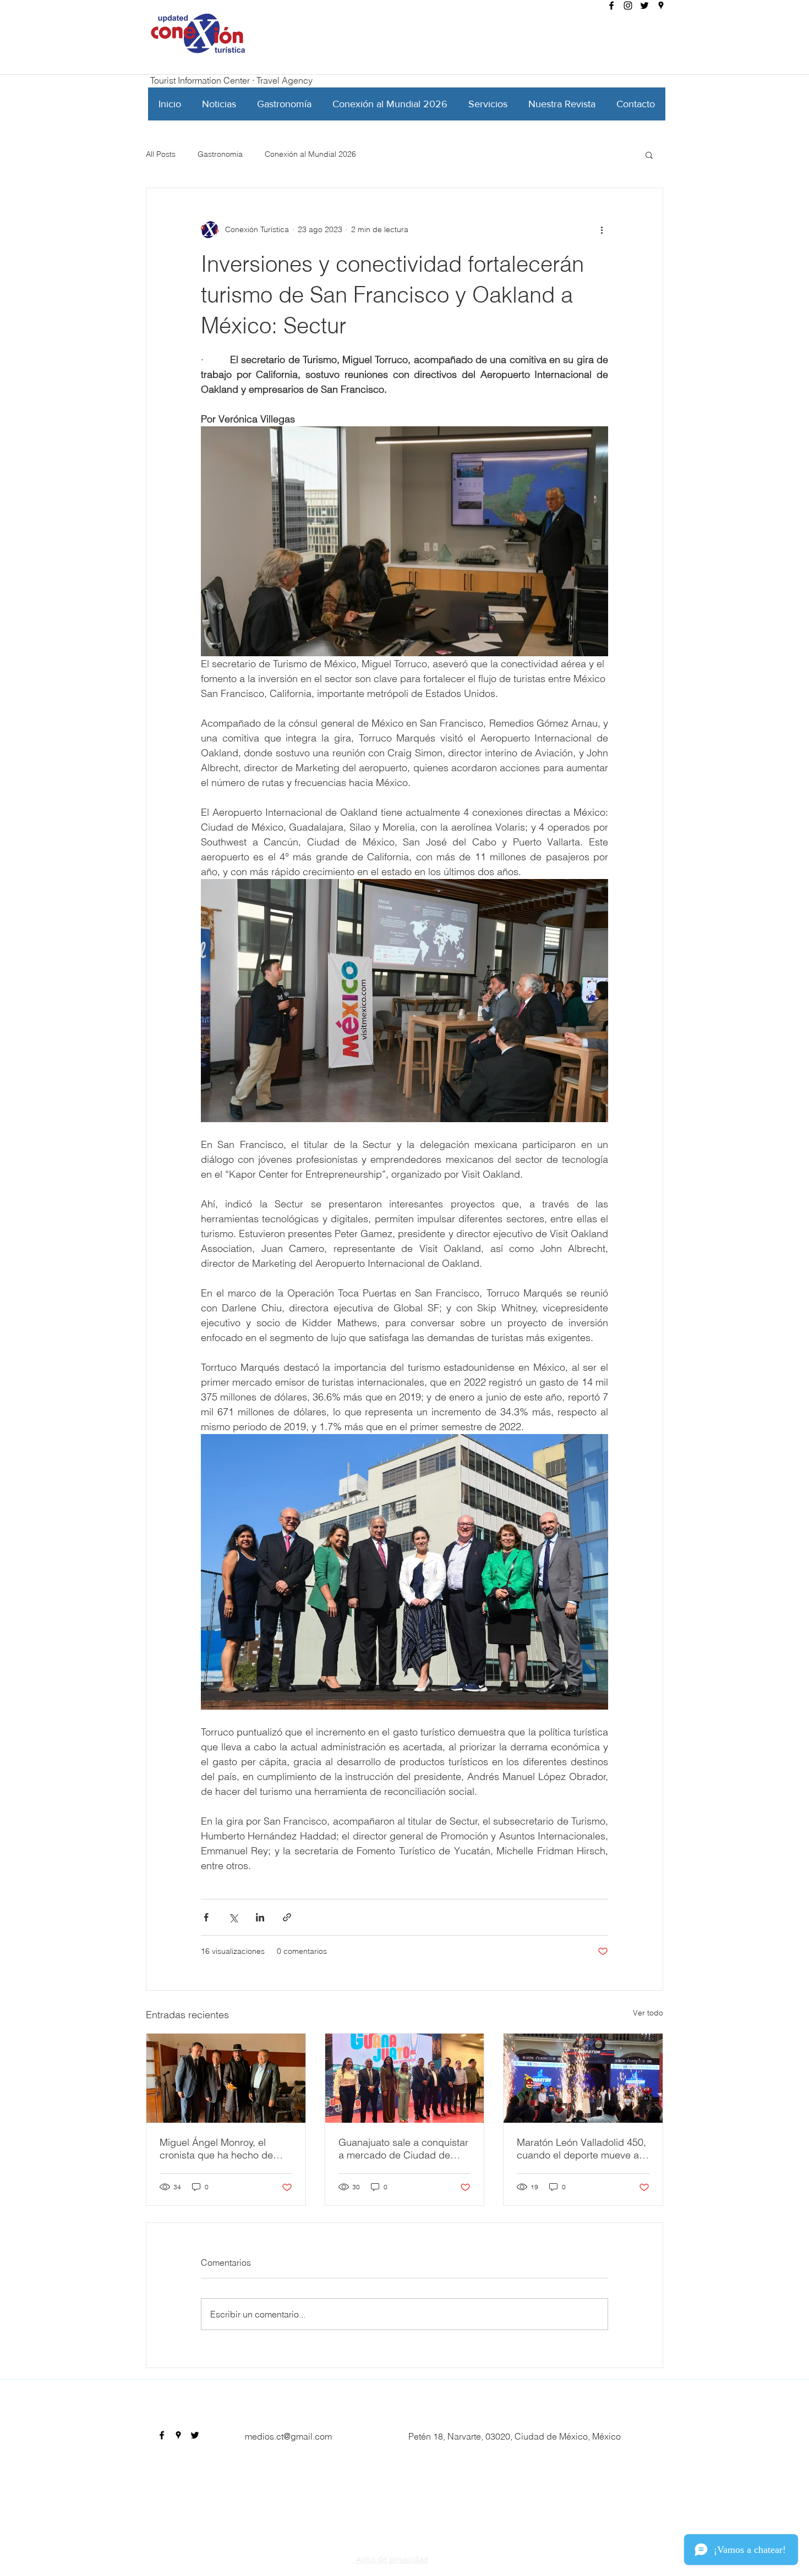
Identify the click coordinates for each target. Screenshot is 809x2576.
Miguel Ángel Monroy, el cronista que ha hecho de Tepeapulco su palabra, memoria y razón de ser (216, 2149)
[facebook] (611, 6)
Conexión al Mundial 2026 (310, 154)
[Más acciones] (602, 230)
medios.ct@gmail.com (288, 2436)
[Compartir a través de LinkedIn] (260, 1917)
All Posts (161, 154)
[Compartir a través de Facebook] (206, 1917)
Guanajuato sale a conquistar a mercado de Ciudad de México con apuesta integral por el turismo (403, 2149)
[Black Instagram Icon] (628, 6)
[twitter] (644, 6)
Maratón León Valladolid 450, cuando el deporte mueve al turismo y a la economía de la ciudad (582, 2149)
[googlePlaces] (661, 6)
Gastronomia (220, 154)
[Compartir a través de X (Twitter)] (233, 1917)
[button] (649, 155)
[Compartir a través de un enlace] (287, 1917)
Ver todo (648, 2013)
